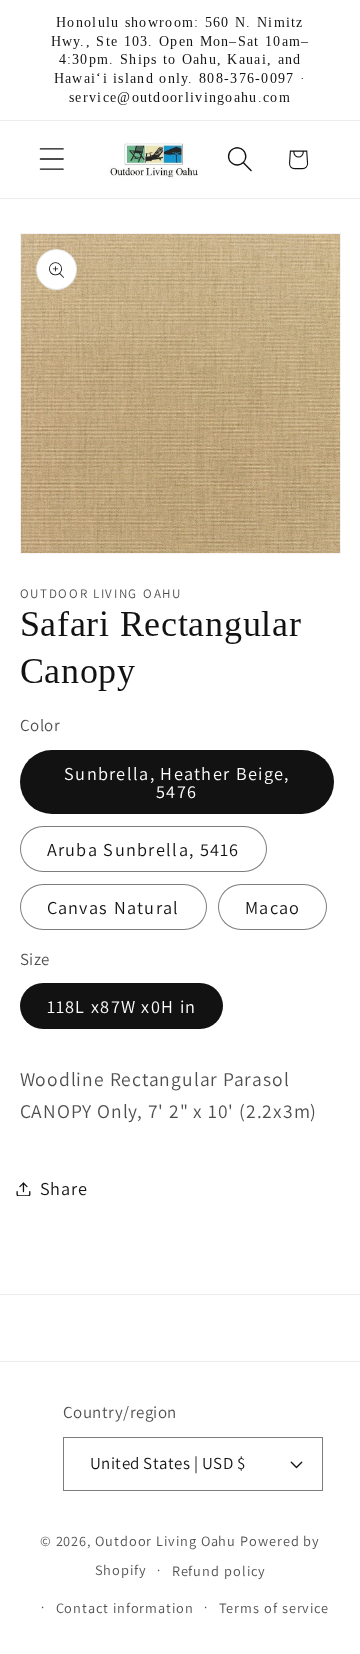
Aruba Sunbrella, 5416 (143, 849)
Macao (273, 907)
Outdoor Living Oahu (165, 1540)
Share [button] (64, 1188)
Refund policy (219, 1570)
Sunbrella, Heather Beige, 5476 (177, 782)
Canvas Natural (113, 907)
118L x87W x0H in (122, 1006)
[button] (51, 159)
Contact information (125, 1607)
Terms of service (274, 1607)
